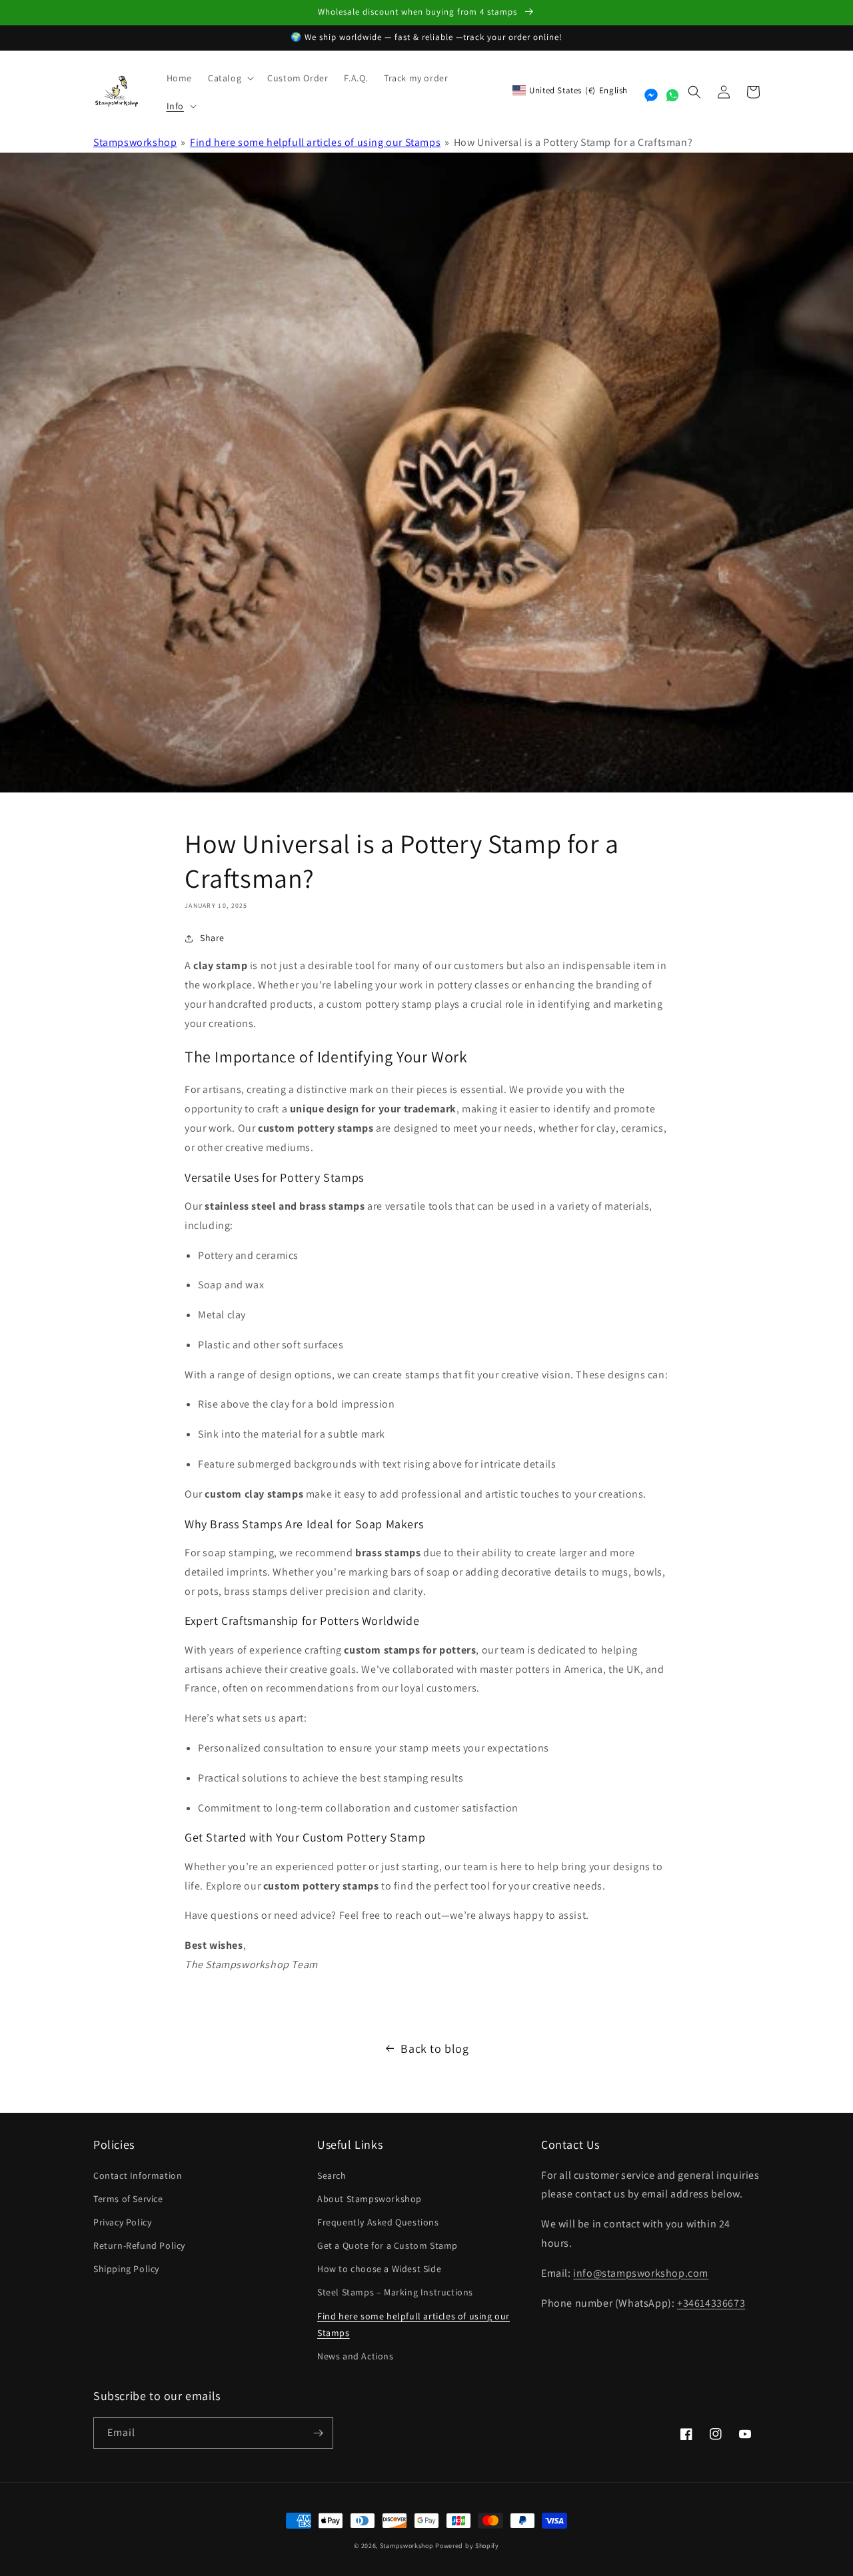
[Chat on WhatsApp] (672, 95)
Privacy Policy (122, 2222)
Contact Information (138, 2175)
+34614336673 (711, 2303)
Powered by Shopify (467, 2546)
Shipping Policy (126, 2269)
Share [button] (212, 938)
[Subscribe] (318, 2433)
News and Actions (356, 2356)
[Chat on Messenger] (651, 95)
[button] (230, 78)
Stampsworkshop (135, 142)
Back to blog (434, 2048)
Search (332, 2175)
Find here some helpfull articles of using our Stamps (315, 142)
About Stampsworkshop (370, 2199)
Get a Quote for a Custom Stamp (388, 2245)
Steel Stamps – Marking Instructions (395, 2292)
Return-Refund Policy (139, 2245)
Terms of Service (128, 2199)
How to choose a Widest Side (379, 2269)
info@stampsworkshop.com (641, 2273)
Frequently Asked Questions (378, 2222)
